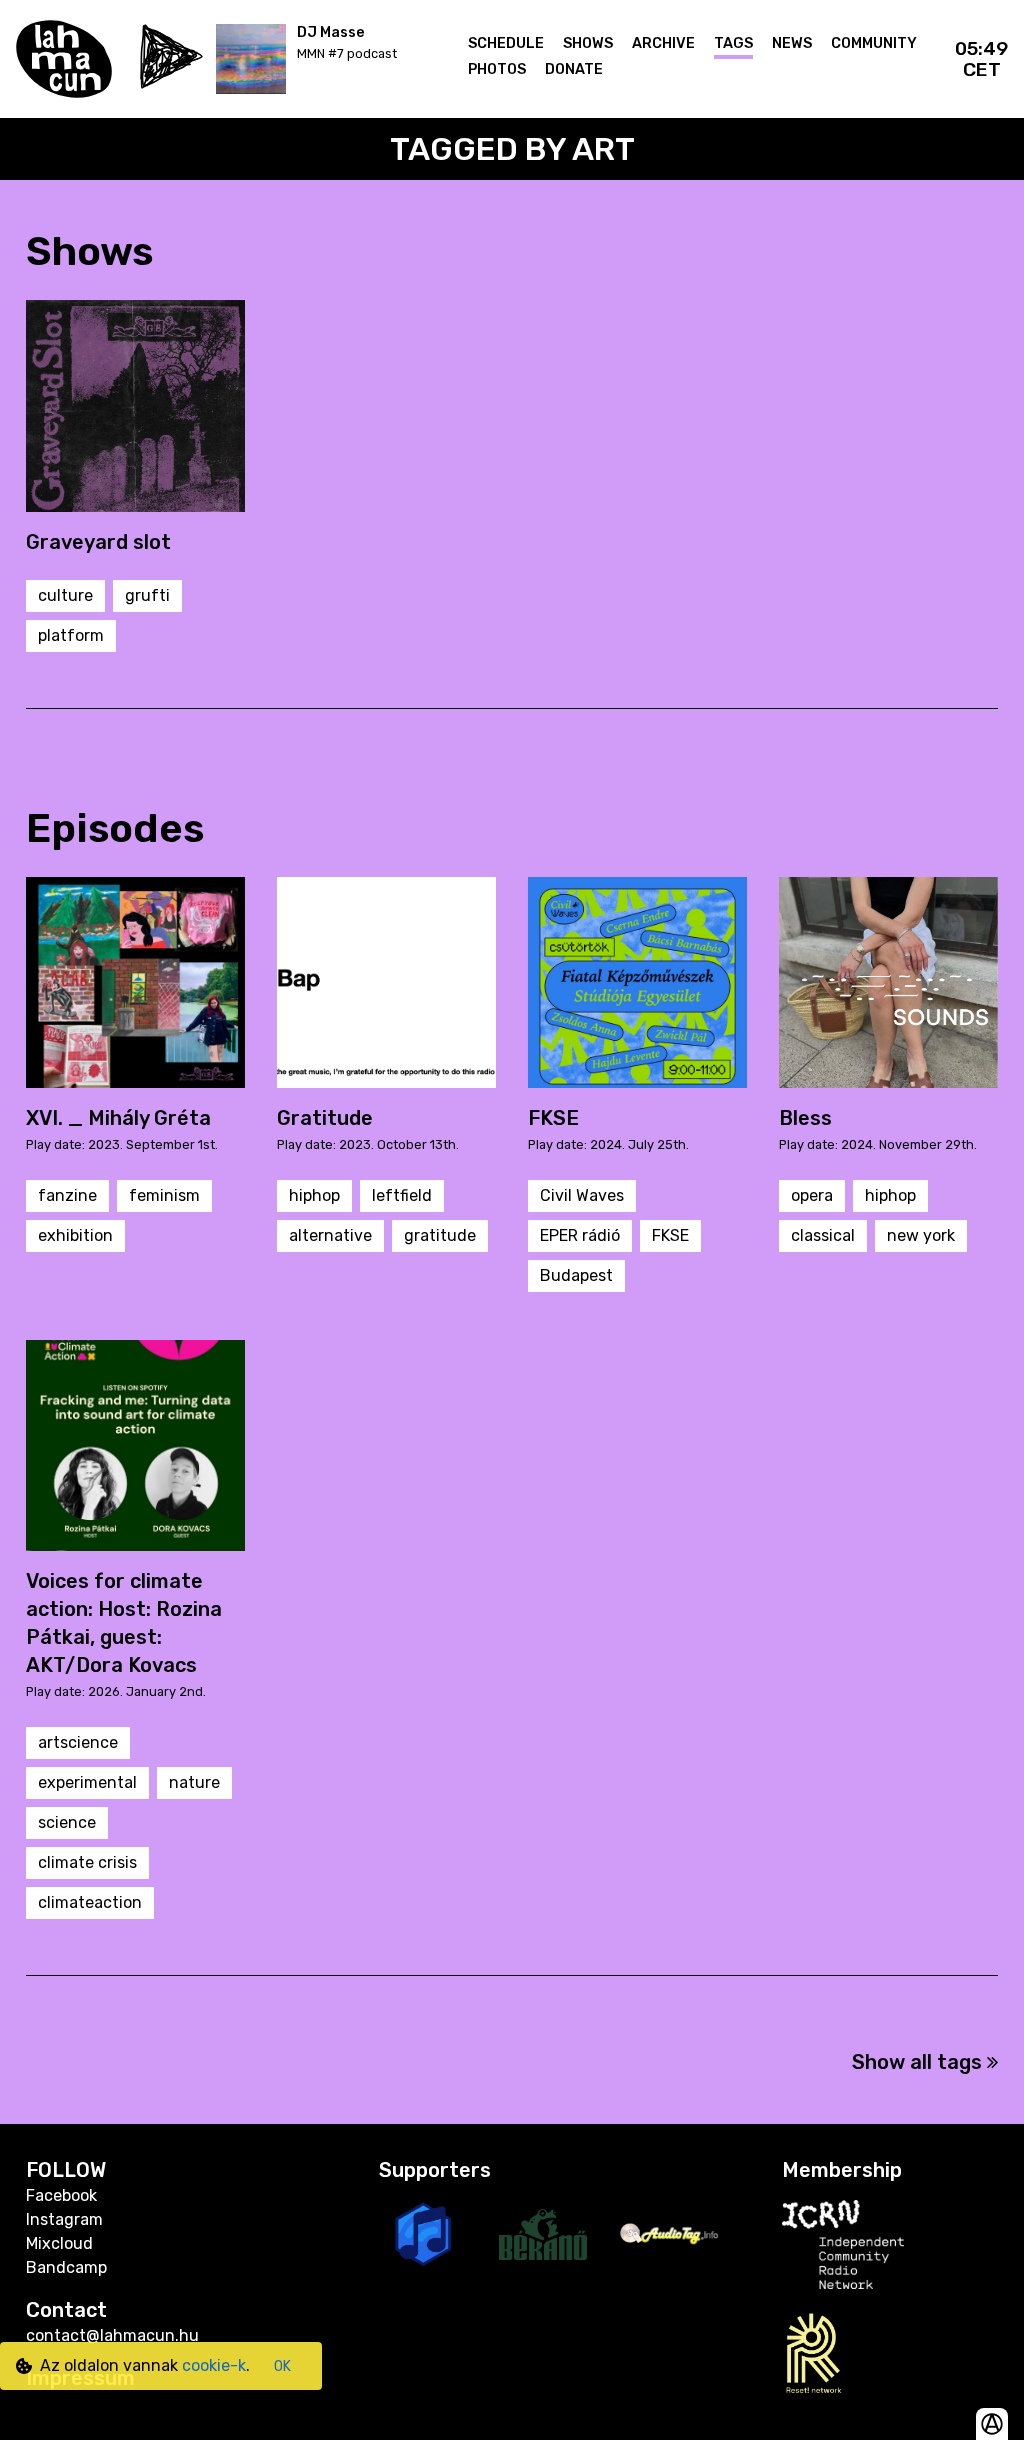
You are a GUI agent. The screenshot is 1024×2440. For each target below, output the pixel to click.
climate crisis (87, 1862)
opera (812, 1195)
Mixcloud (59, 2243)
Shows (588, 43)
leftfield (402, 1195)
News (792, 43)
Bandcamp (66, 2267)
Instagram (64, 2219)
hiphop (314, 1195)
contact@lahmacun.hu (112, 2335)
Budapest (576, 1275)
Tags (733, 43)
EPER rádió (580, 1235)
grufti (147, 595)
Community (874, 43)
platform (71, 635)
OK (282, 2366)
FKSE (670, 1235)
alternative (330, 1235)
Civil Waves (582, 1195)
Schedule (506, 43)
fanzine (67, 1195)
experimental (87, 1782)
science (67, 1822)
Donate (574, 69)
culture (65, 595)
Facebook (61, 2195)
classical (823, 1235)
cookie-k (214, 2365)
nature (194, 1782)
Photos (497, 69)
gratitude (440, 1235)
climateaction (90, 1902)
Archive (663, 43)
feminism (164, 1195)
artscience (78, 1742)
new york (921, 1235)
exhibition (75, 1235)
